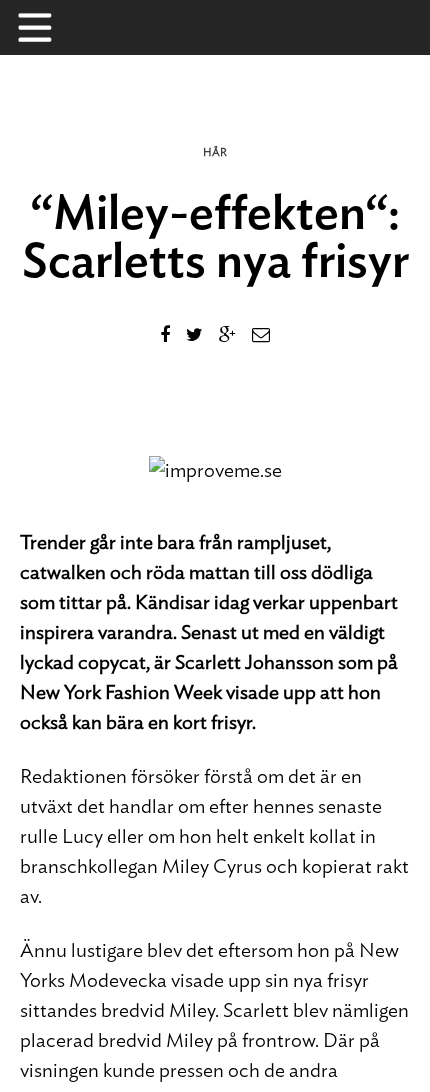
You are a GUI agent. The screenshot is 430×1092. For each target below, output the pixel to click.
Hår (215, 152)
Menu (45, 27)
